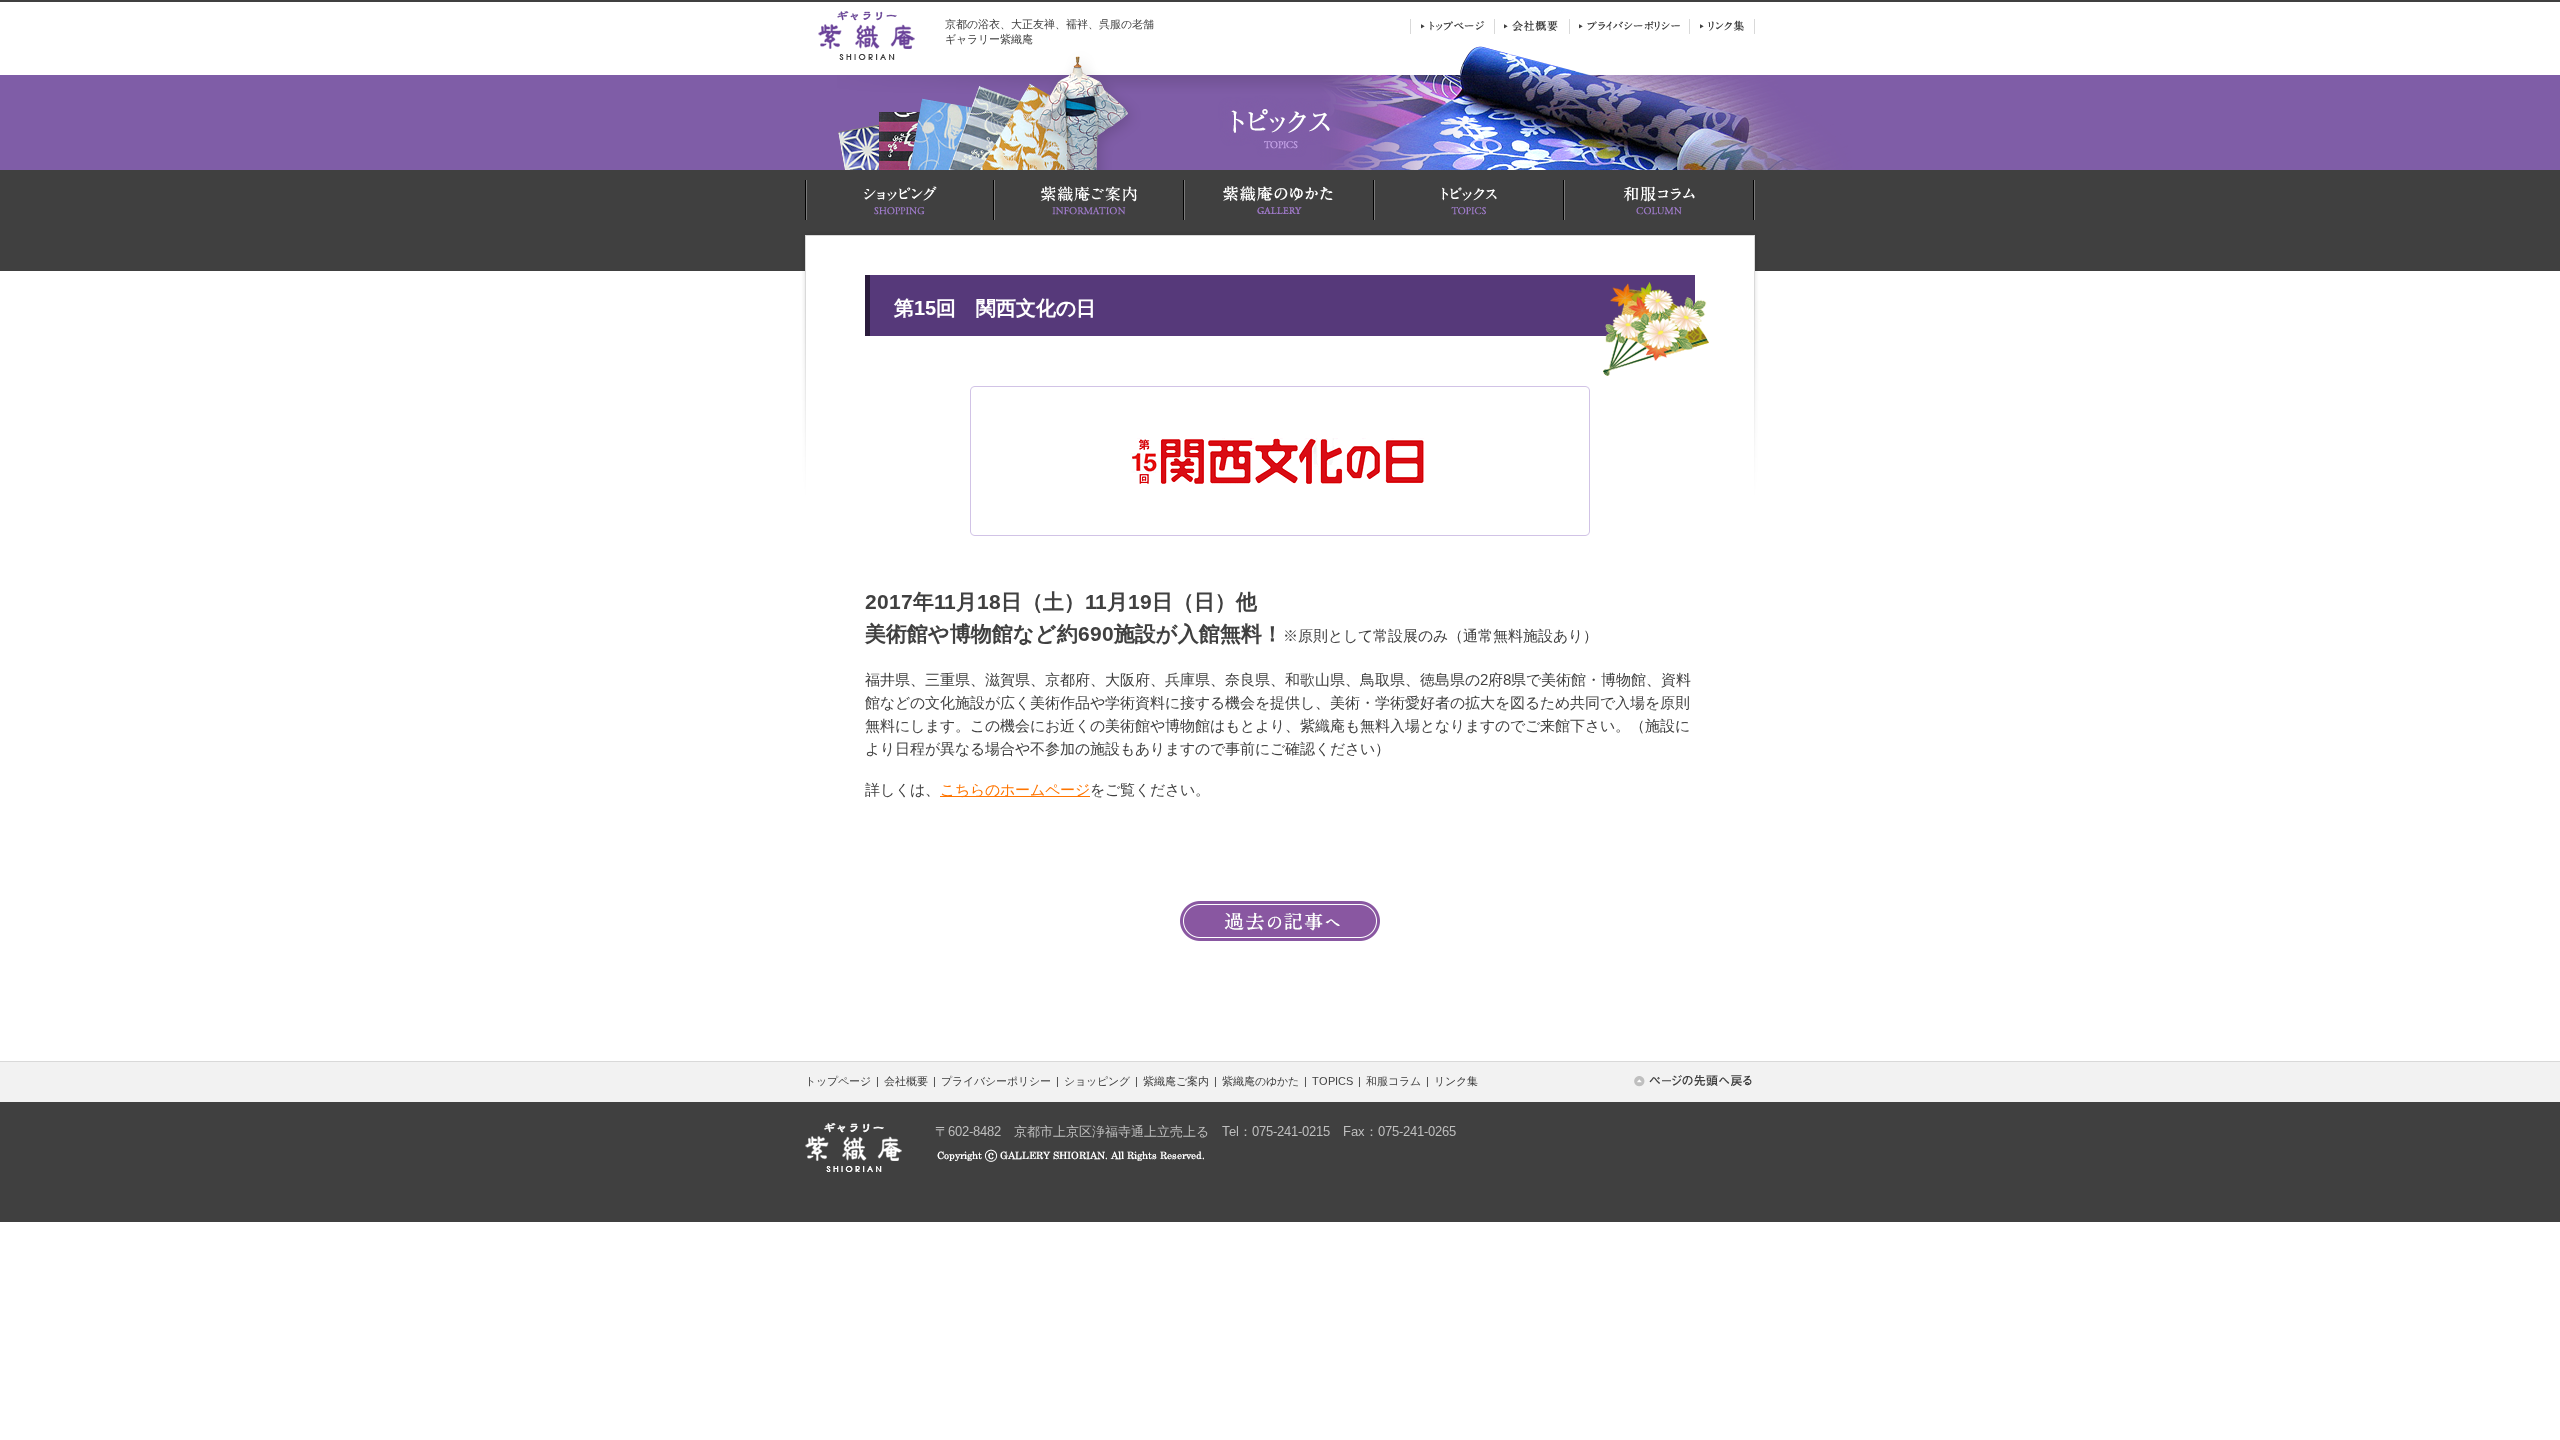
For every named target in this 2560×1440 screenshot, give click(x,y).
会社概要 (906, 1081)
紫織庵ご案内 (1176, 1081)
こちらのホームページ (1015, 789)
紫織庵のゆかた (1260, 1081)
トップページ (838, 1081)
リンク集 (1456, 1081)
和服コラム (1393, 1081)
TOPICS (1332, 1081)
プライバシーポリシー (996, 1081)
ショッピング (1097, 1081)
